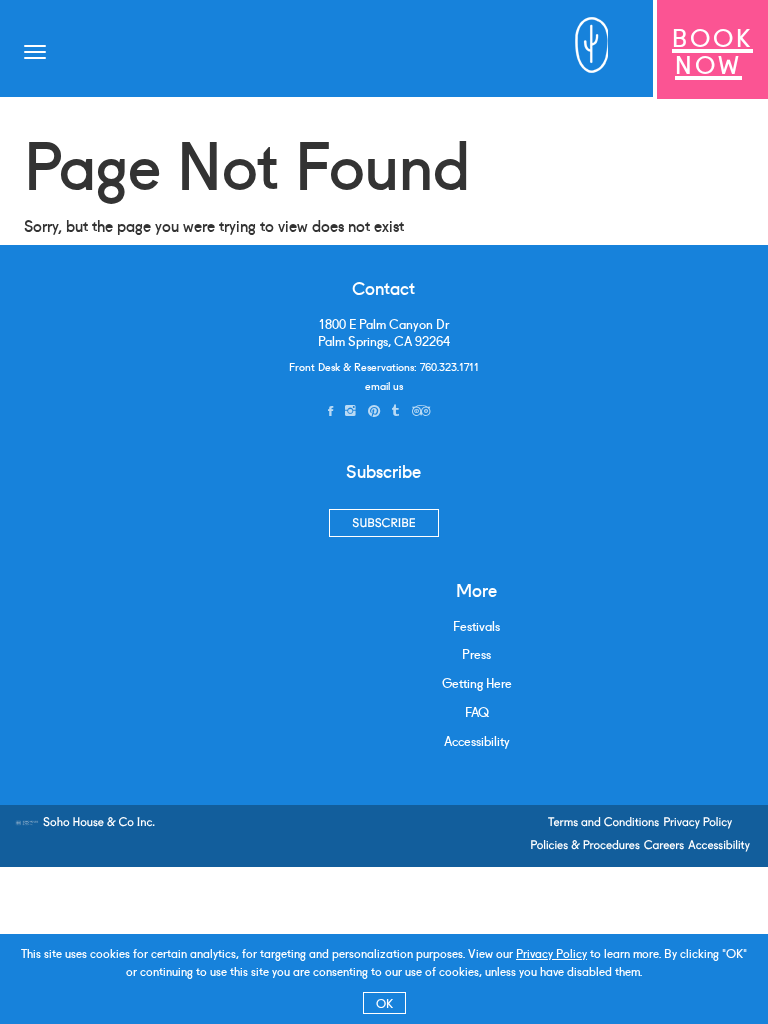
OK (384, 1002)
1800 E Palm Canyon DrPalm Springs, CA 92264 (384, 332)
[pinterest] (374, 410)
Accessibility (477, 740)
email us (384, 385)
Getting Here (477, 682)
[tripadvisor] (421, 410)
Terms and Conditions (603, 821)
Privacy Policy (551, 952)
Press (476, 653)
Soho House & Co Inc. (99, 821)
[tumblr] (395, 410)
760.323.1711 (449, 366)
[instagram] (350, 410)
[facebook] (330, 410)
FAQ (477, 711)
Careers (664, 844)
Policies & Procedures (585, 844)
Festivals (476, 625)
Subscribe (383, 522)
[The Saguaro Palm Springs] (583, 50)
